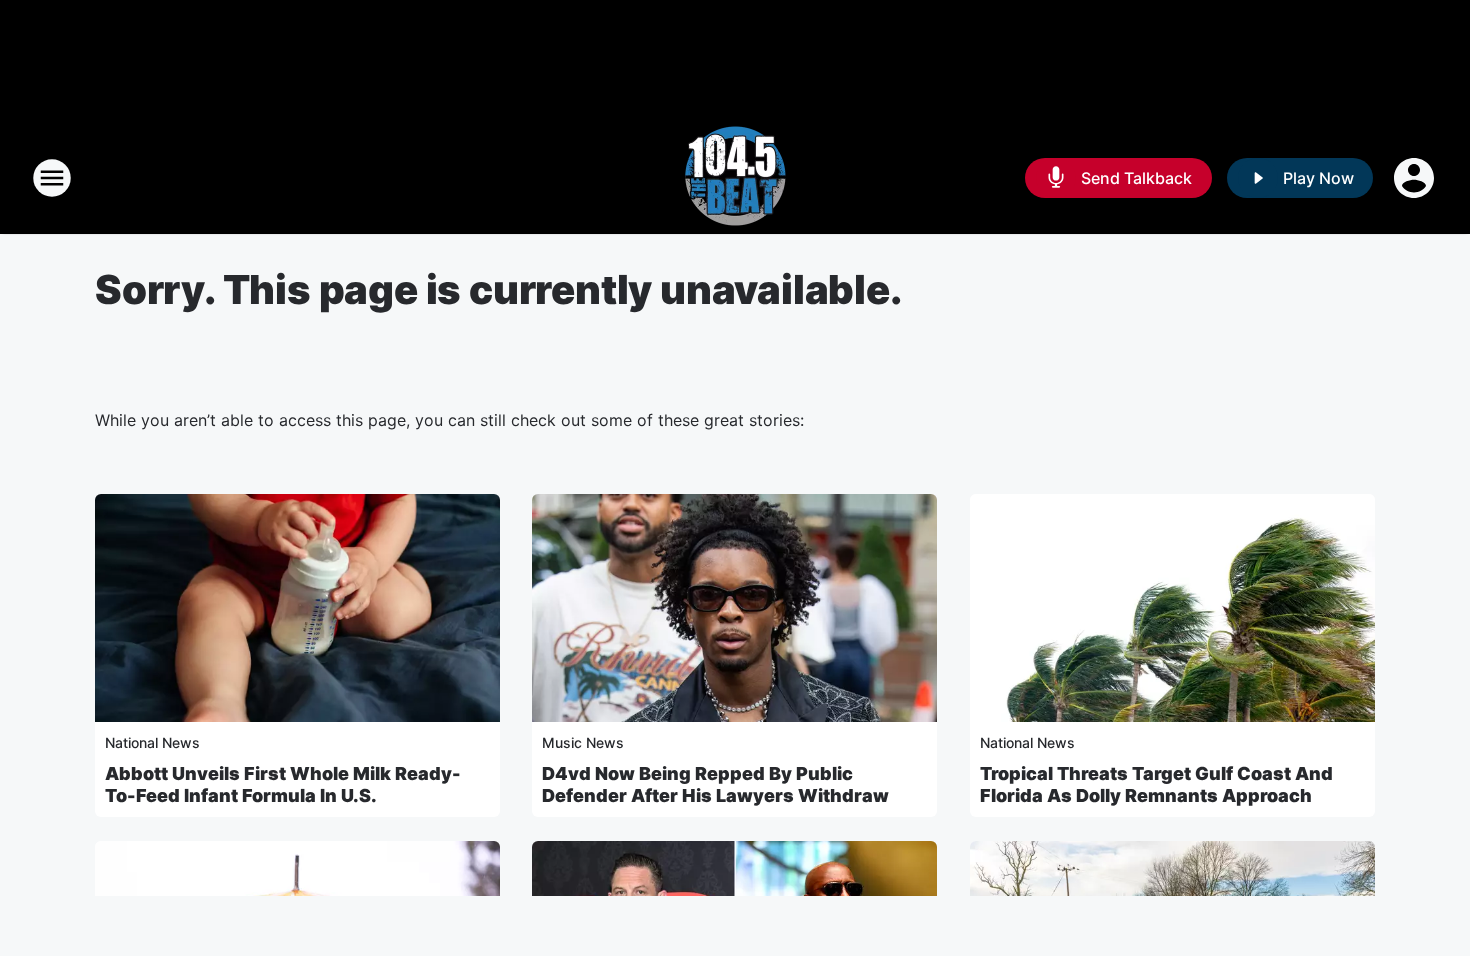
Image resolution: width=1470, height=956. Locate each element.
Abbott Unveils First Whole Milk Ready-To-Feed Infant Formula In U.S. (283, 784)
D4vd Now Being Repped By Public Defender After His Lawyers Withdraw (715, 784)
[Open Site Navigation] (52, 178)
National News (152, 742)
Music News (583, 742)
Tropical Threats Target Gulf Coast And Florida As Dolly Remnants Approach (1156, 784)
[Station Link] (735, 178)
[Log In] (1416, 178)
